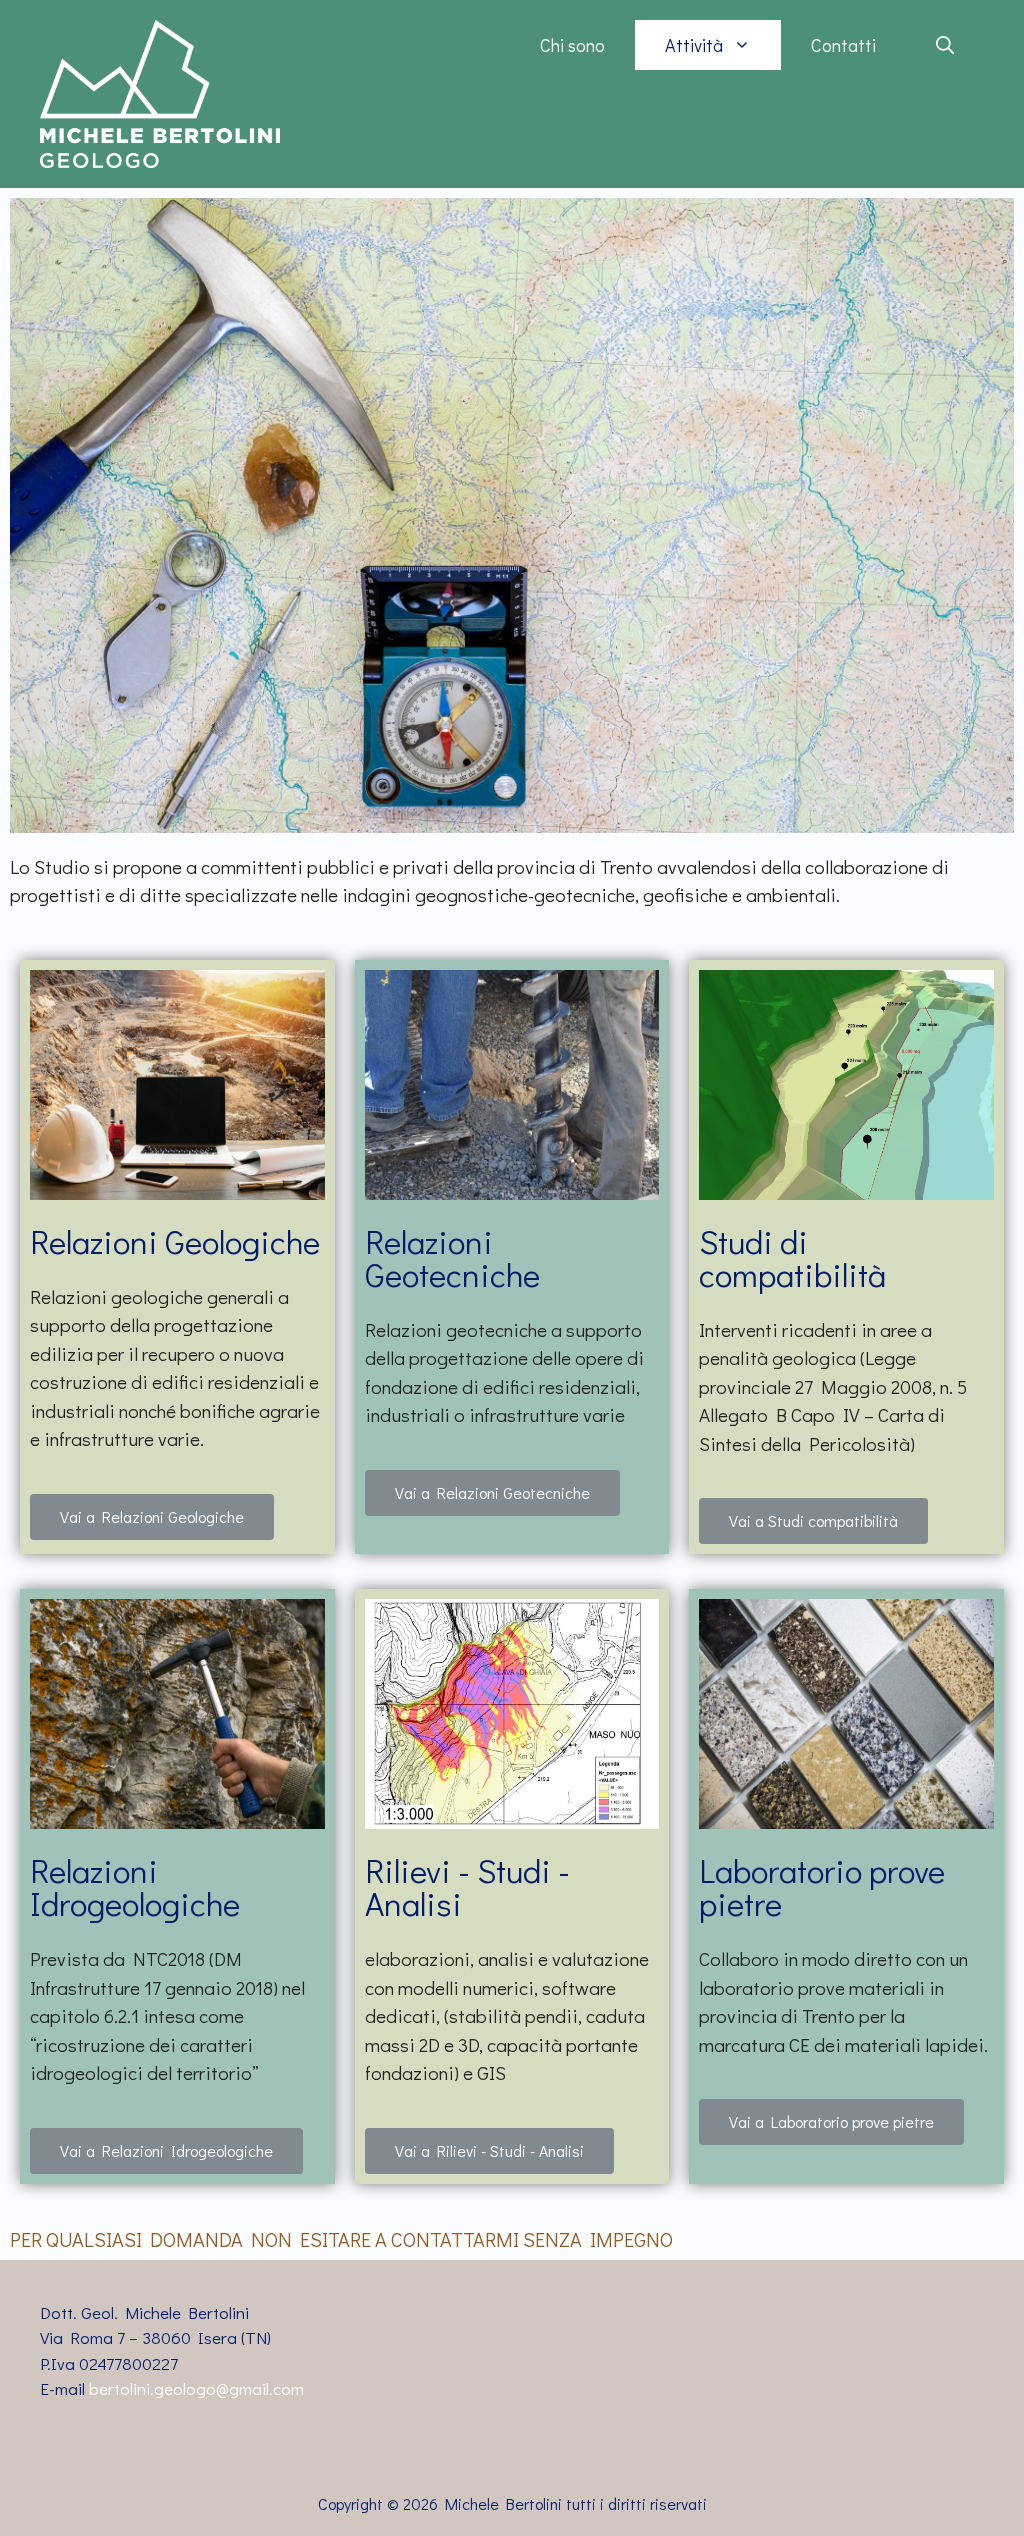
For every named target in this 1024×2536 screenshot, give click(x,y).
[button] (152, 1517)
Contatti (843, 45)
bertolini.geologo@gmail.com (196, 2388)
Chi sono (572, 45)
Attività (694, 45)
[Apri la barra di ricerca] (945, 45)
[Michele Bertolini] (160, 91)
